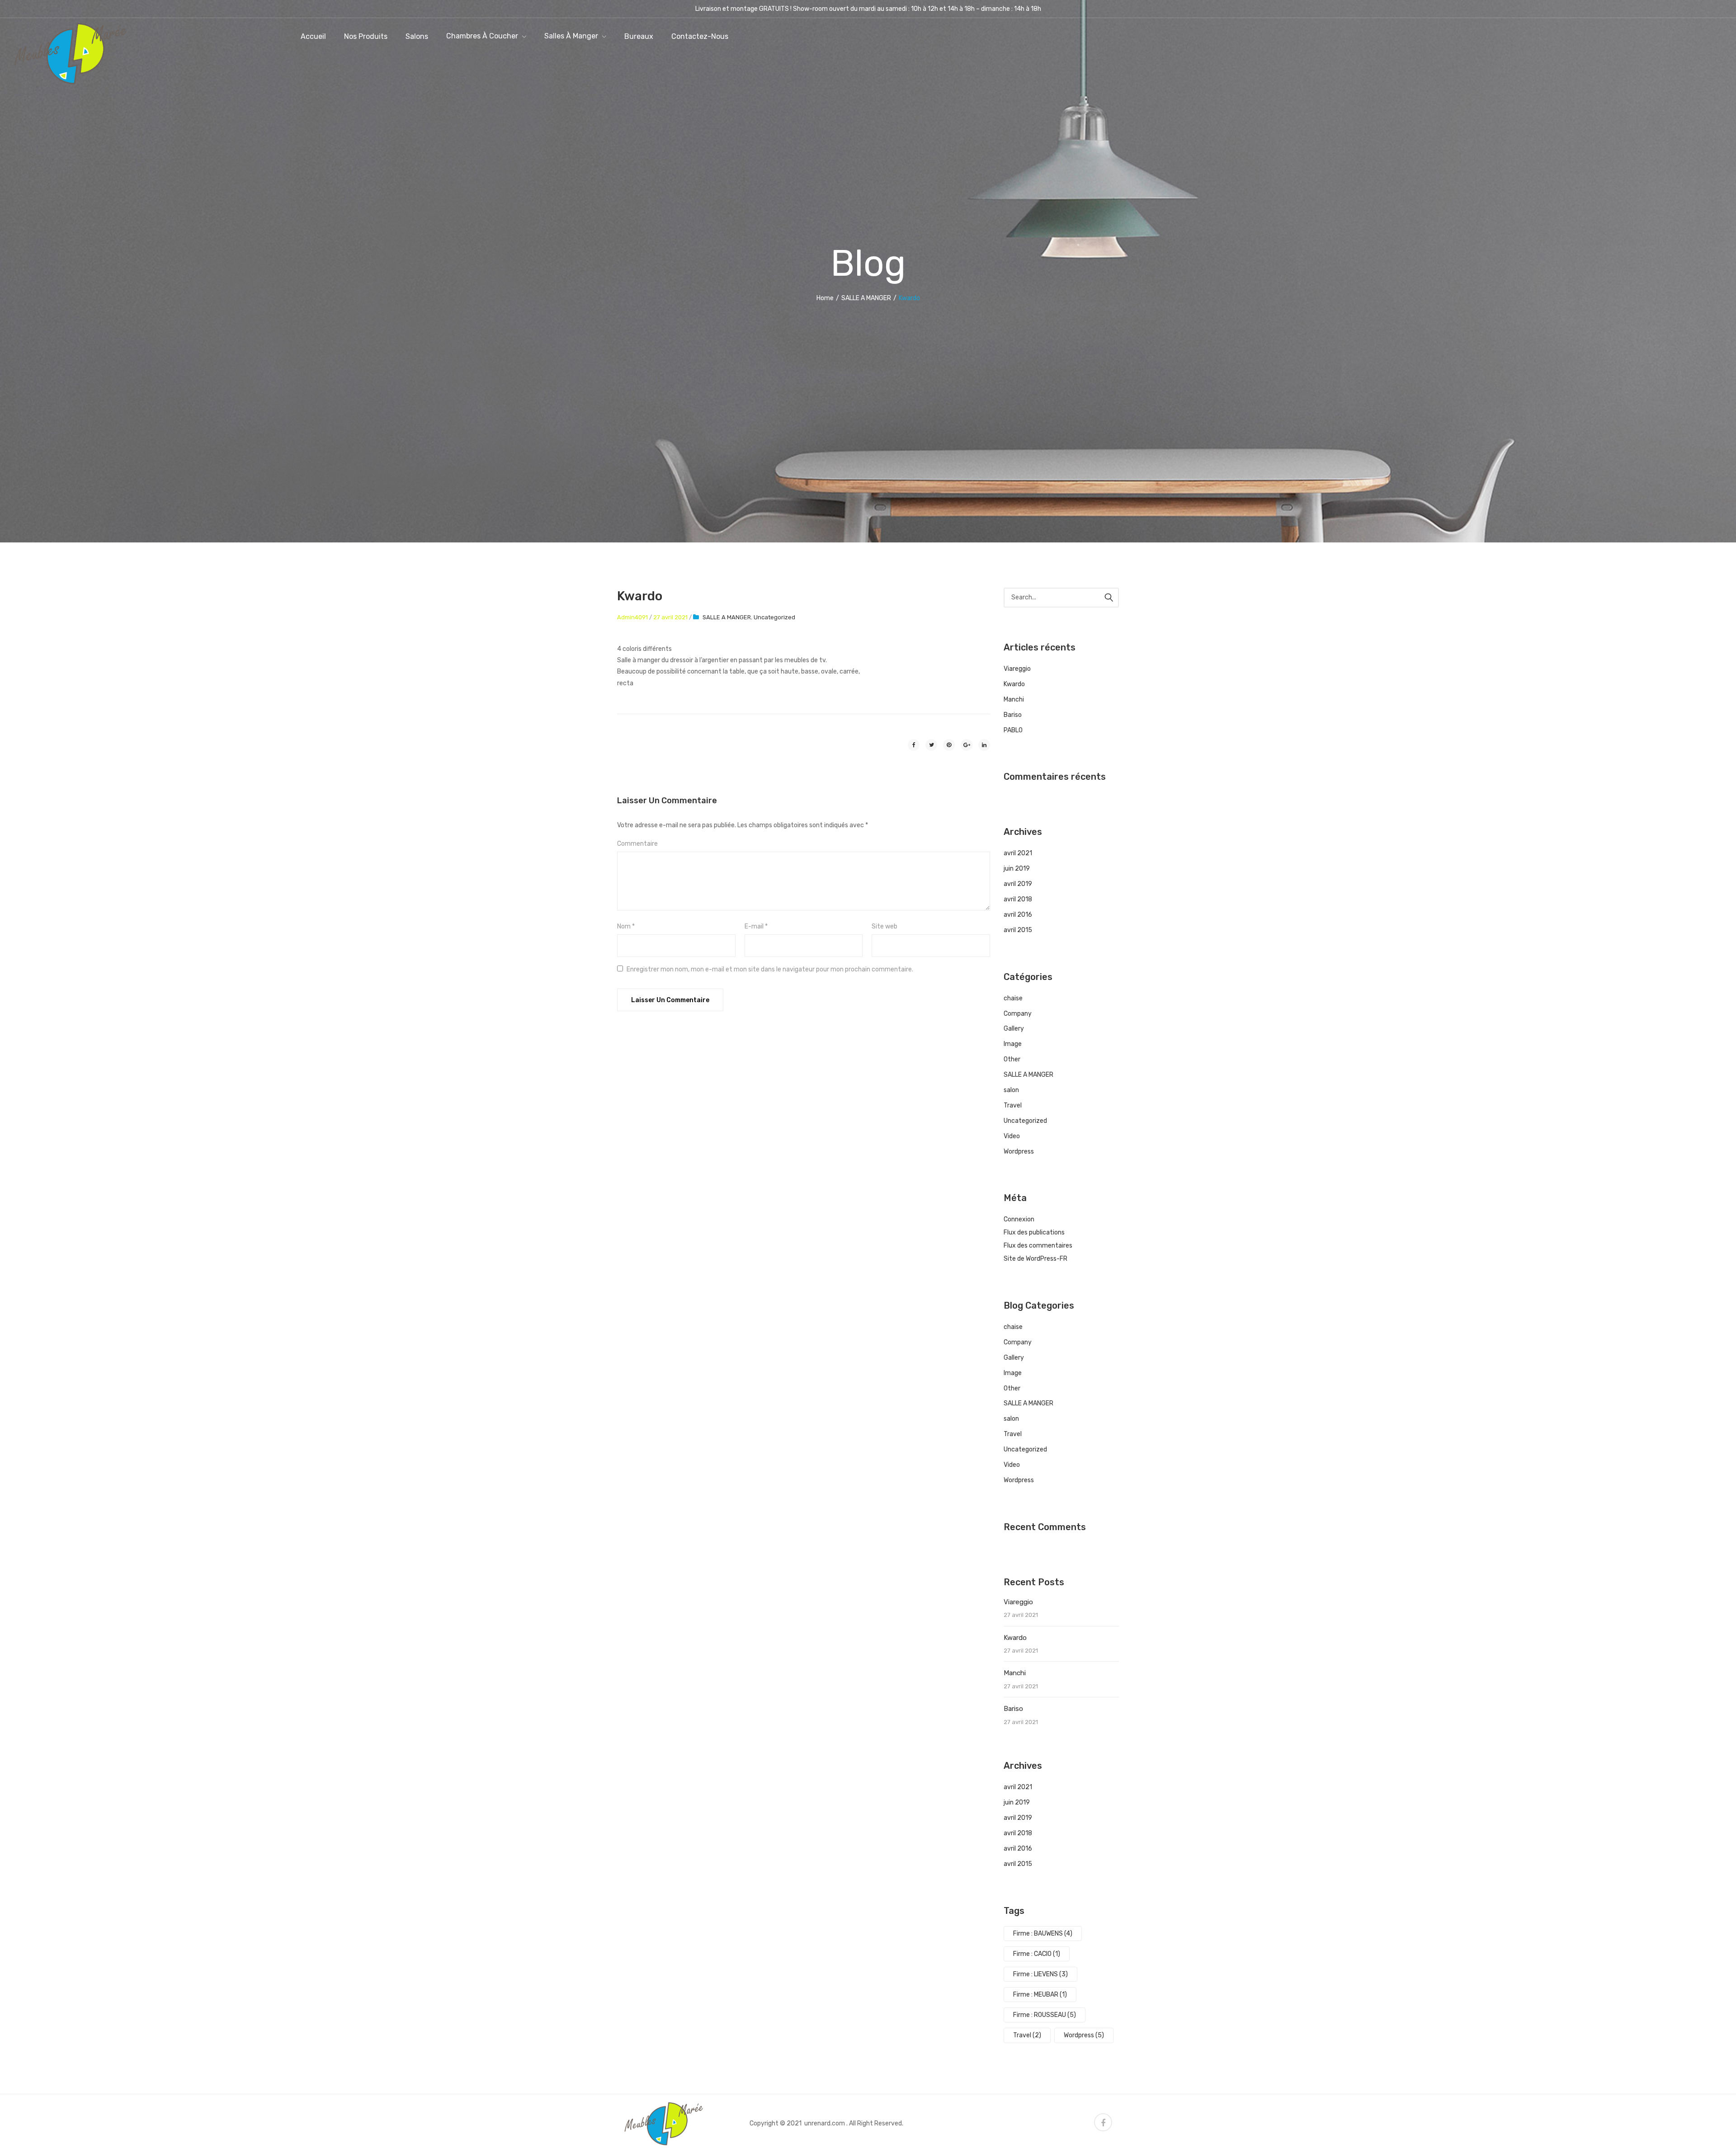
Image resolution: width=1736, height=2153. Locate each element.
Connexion (1019, 1219)
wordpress (1084, 2035)
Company (1018, 1014)
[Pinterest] (949, 745)
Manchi (1014, 700)
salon (1011, 1090)
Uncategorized (774, 617)
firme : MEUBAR (1040, 1995)
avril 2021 (1018, 853)
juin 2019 (1017, 869)
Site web (885, 926)
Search (1109, 598)
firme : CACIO (1037, 1954)
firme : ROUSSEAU (1045, 2015)
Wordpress (1019, 1152)
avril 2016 (1018, 915)
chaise (1013, 998)
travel (1027, 2035)
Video (1012, 1136)
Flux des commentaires (1038, 1246)
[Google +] (967, 745)
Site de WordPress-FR (1035, 1259)
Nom (626, 926)
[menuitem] (313, 36)
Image (1013, 1044)
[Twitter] (931, 745)
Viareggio (1017, 669)
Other (1012, 1059)
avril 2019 (1018, 884)
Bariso (1013, 715)
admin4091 (632, 617)
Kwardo (1014, 684)
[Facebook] (914, 745)
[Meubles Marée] (70, 53)
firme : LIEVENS (1040, 1974)
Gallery (1014, 1029)
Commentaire (637, 844)
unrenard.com (825, 2123)
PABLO (1013, 730)
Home (825, 298)
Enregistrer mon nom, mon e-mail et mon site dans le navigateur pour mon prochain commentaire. (770, 969)
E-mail (756, 926)
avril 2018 (1018, 899)
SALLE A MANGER (866, 298)
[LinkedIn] (984, 745)
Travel (1013, 1105)
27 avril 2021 (670, 617)
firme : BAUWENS (1043, 1934)
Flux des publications (1034, 1232)
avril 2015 (1018, 930)
